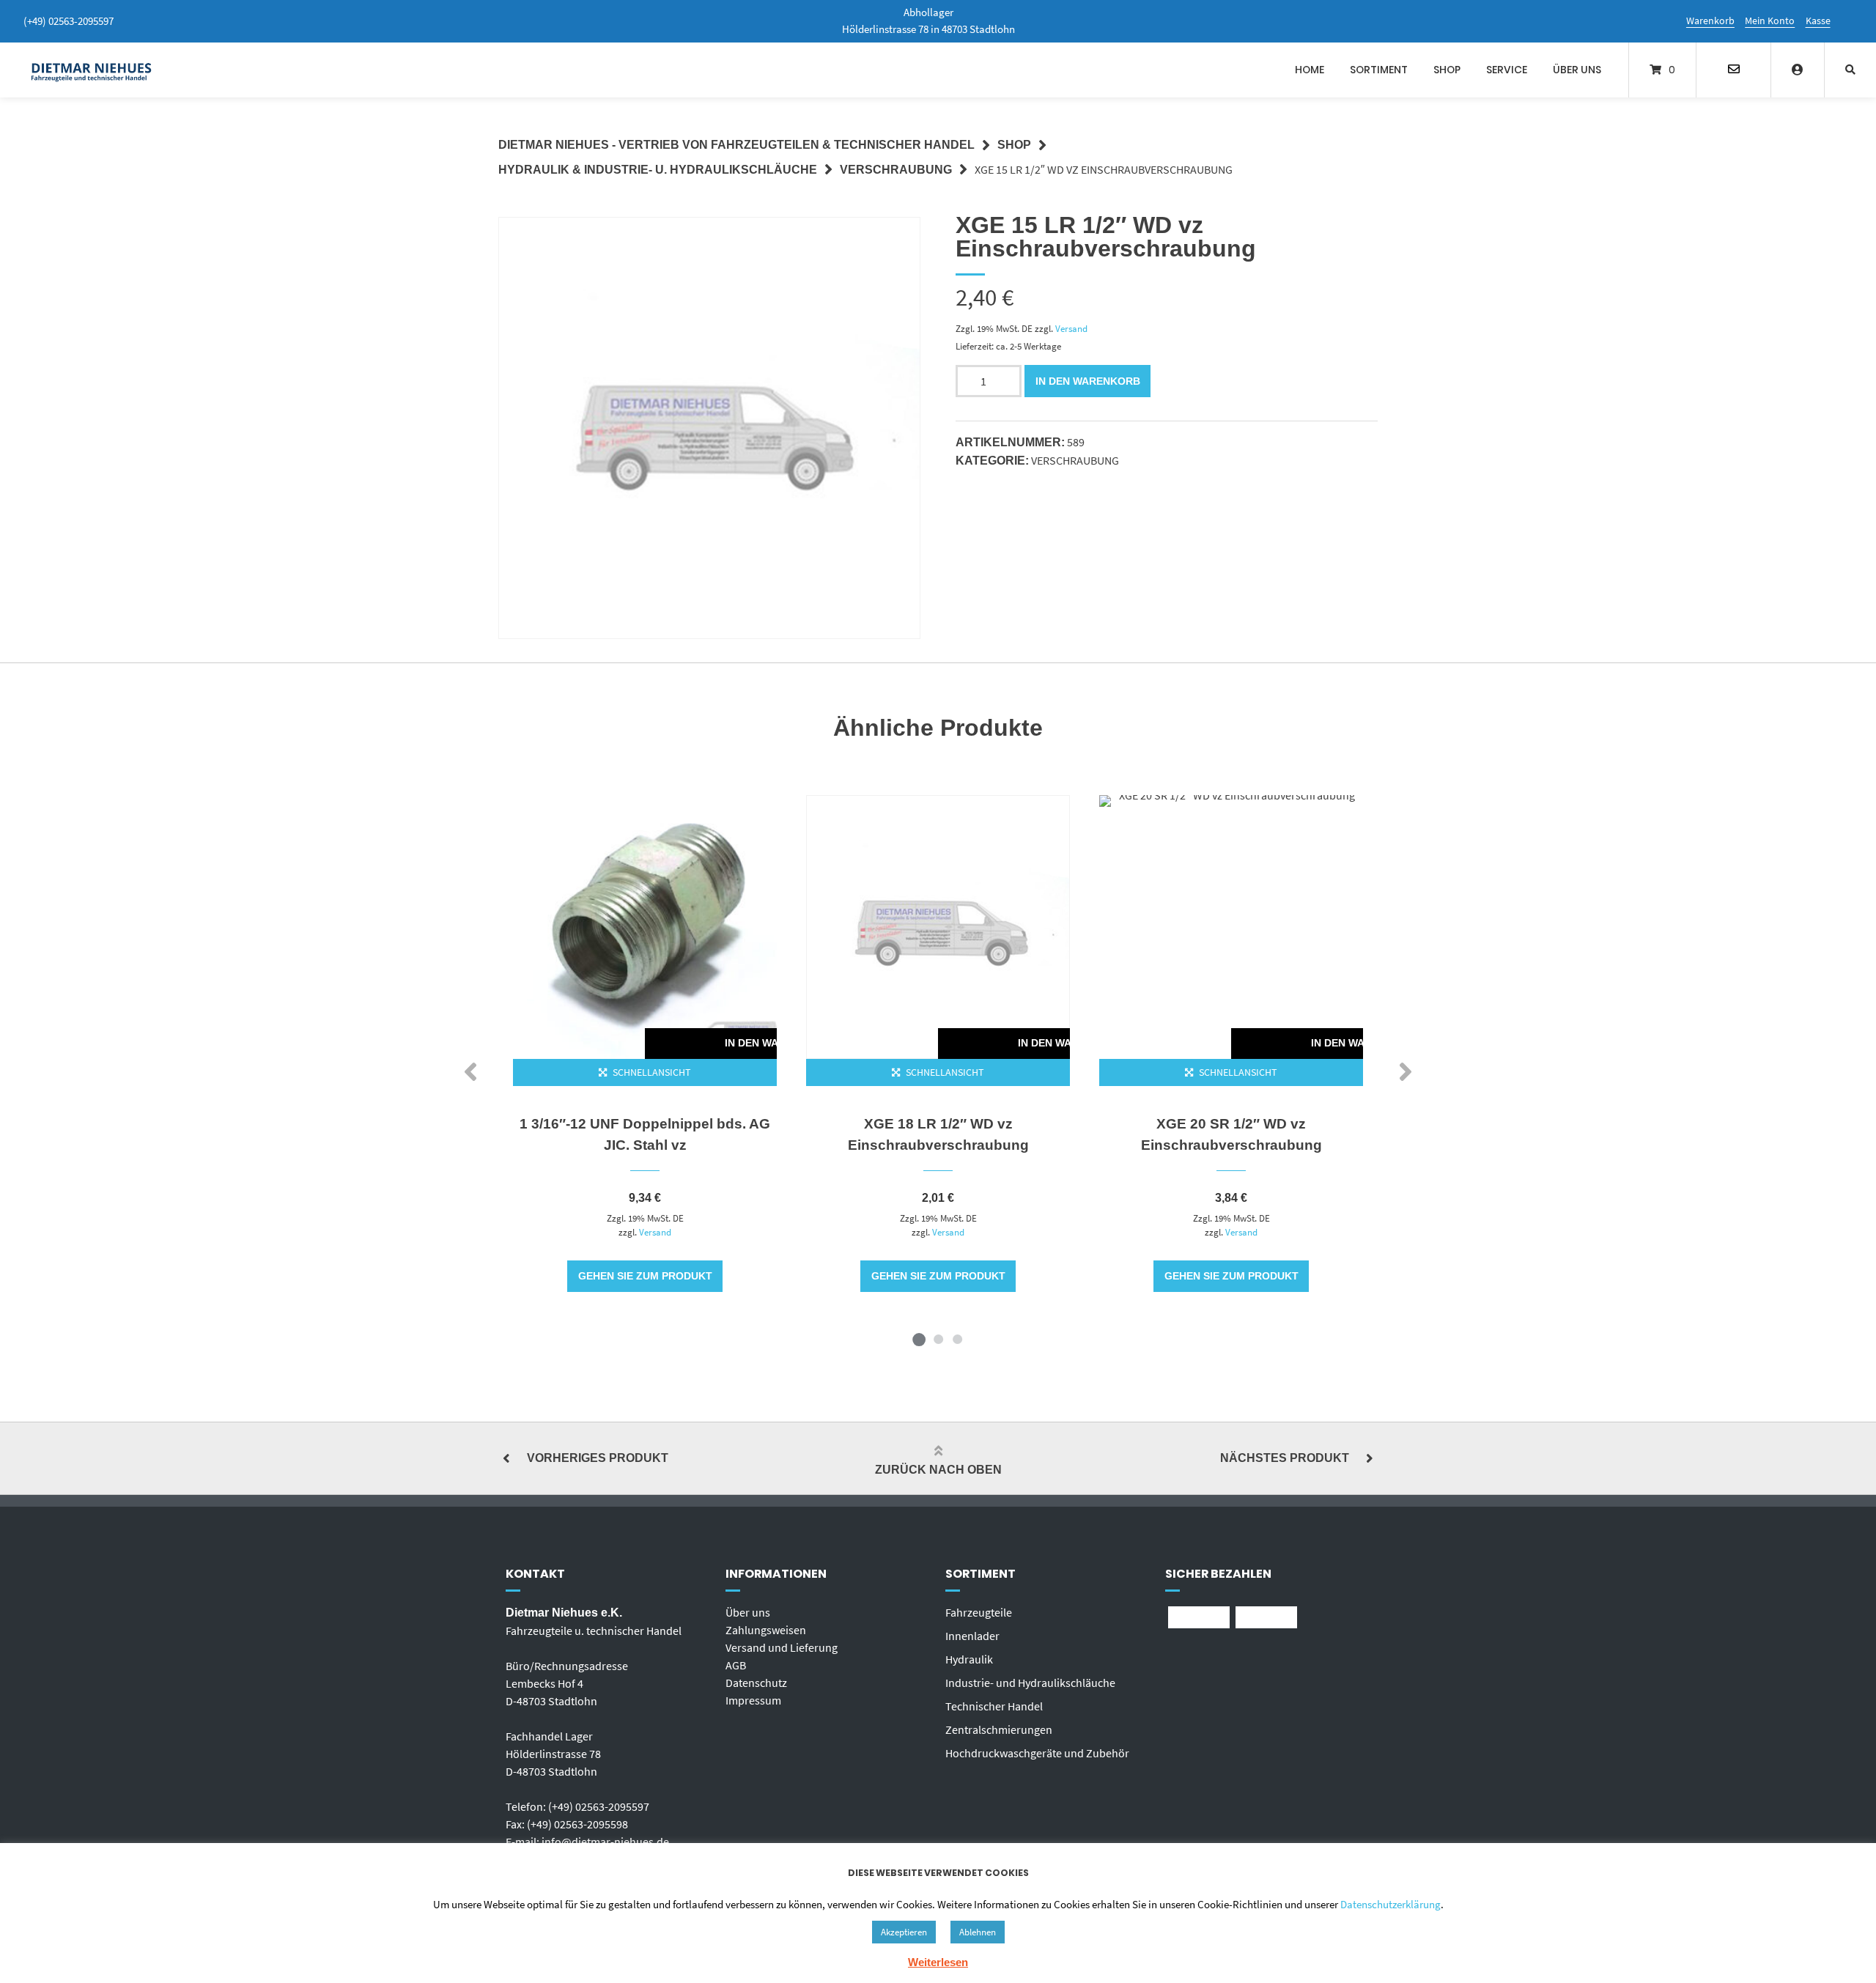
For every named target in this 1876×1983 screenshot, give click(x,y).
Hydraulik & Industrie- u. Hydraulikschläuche (658, 170)
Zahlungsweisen (766, 1630)
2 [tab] (938, 1339)
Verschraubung (896, 170)
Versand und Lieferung (782, 1647)
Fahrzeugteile (979, 1612)
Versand (1071, 328)
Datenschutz (756, 1683)
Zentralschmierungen (999, 1729)
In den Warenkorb (1088, 381)
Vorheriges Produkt (598, 1458)
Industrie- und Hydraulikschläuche (1030, 1683)
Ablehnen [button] (978, 1932)
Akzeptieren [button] (904, 1932)
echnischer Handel (997, 1706)
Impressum (753, 1700)
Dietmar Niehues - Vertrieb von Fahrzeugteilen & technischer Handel (736, 145)
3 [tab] (957, 1339)
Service (1507, 70)
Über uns (1577, 70)
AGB (736, 1665)
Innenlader (972, 1636)
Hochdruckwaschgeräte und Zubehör (1037, 1753)
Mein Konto (1770, 21)
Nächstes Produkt (1285, 1458)
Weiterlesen (938, 1962)
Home (1310, 70)
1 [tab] (919, 1339)
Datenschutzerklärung (1391, 1904)
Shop (1447, 70)
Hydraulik (969, 1659)
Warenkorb (1710, 21)
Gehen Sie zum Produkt (645, 1276)
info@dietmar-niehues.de (605, 1842)
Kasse (1818, 21)
